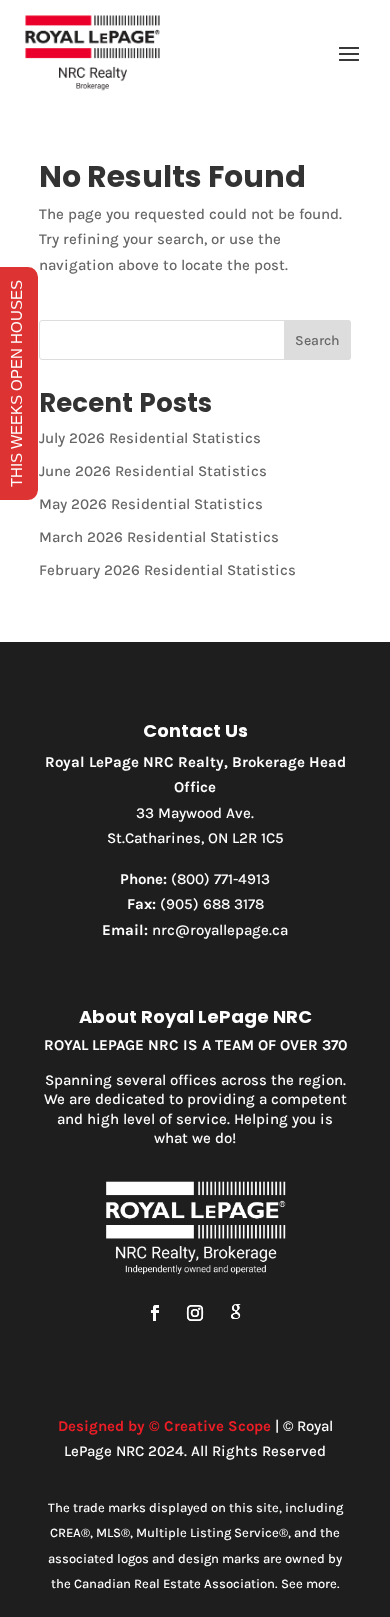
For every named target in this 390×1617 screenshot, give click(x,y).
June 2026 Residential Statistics (153, 471)
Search (317, 340)
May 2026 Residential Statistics (151, 504)
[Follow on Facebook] (155, 1313)
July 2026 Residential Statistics (150, 438)
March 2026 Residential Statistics (159, 537)
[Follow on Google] (235, 1313)
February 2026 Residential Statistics (167, 570)
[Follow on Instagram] (195, 1313)
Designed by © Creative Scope (164, 1426)
